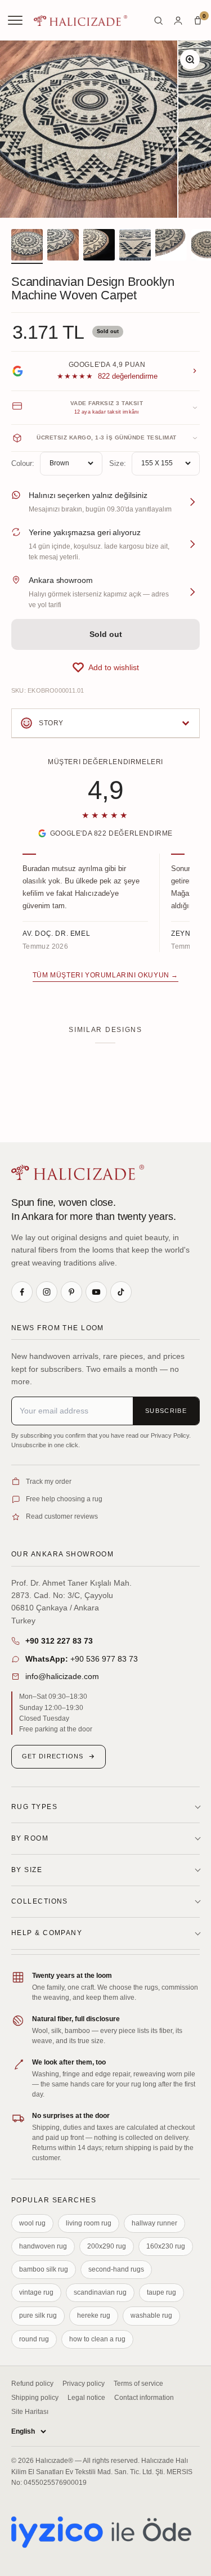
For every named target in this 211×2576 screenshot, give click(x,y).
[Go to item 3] (99, 246)
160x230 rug (166, 2246)
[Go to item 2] (63, 246)
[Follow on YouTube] (96, 1292)
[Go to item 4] (135, 246)
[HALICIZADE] (78, 1172)
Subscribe (166, 1411)
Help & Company (47, 1933)
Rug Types (34, 1807)
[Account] (178, 21)
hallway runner (154, 2223)
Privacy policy (84, 2384)
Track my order (49, 1482)
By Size (27, 1870)
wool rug (32, 2223)
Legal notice (86, 2398)
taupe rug (161, 2292)
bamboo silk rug (44, 2269)
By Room (30, 1838)
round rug (34, 2339)
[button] (105, 667)
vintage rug (36, 2292)
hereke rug (94, 2315)
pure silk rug (38, 2315)
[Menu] (16, 20)
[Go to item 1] (27, 246)
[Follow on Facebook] (22, 1292)
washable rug (151, 2315)
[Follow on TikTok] (121, 1292)
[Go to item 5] (171, 246)
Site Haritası (30, 2412)
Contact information (144, 2398)
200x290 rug (107, 2246)
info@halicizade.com (62, 1676)
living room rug (89, 2223)
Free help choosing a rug (64, 1499)
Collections (40, 1901)
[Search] (158, 21)
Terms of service (138, 2384)
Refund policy (32, 2384)
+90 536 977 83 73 (82, 1659)
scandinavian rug (100, 2292)
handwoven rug (43, 2246)
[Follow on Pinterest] (71, 1292)
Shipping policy (35, 2398)
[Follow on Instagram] (47, 1292)
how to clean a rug (97, 2339)
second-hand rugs (116, 2269)
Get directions (53, 1756)
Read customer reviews (62, 1516)
